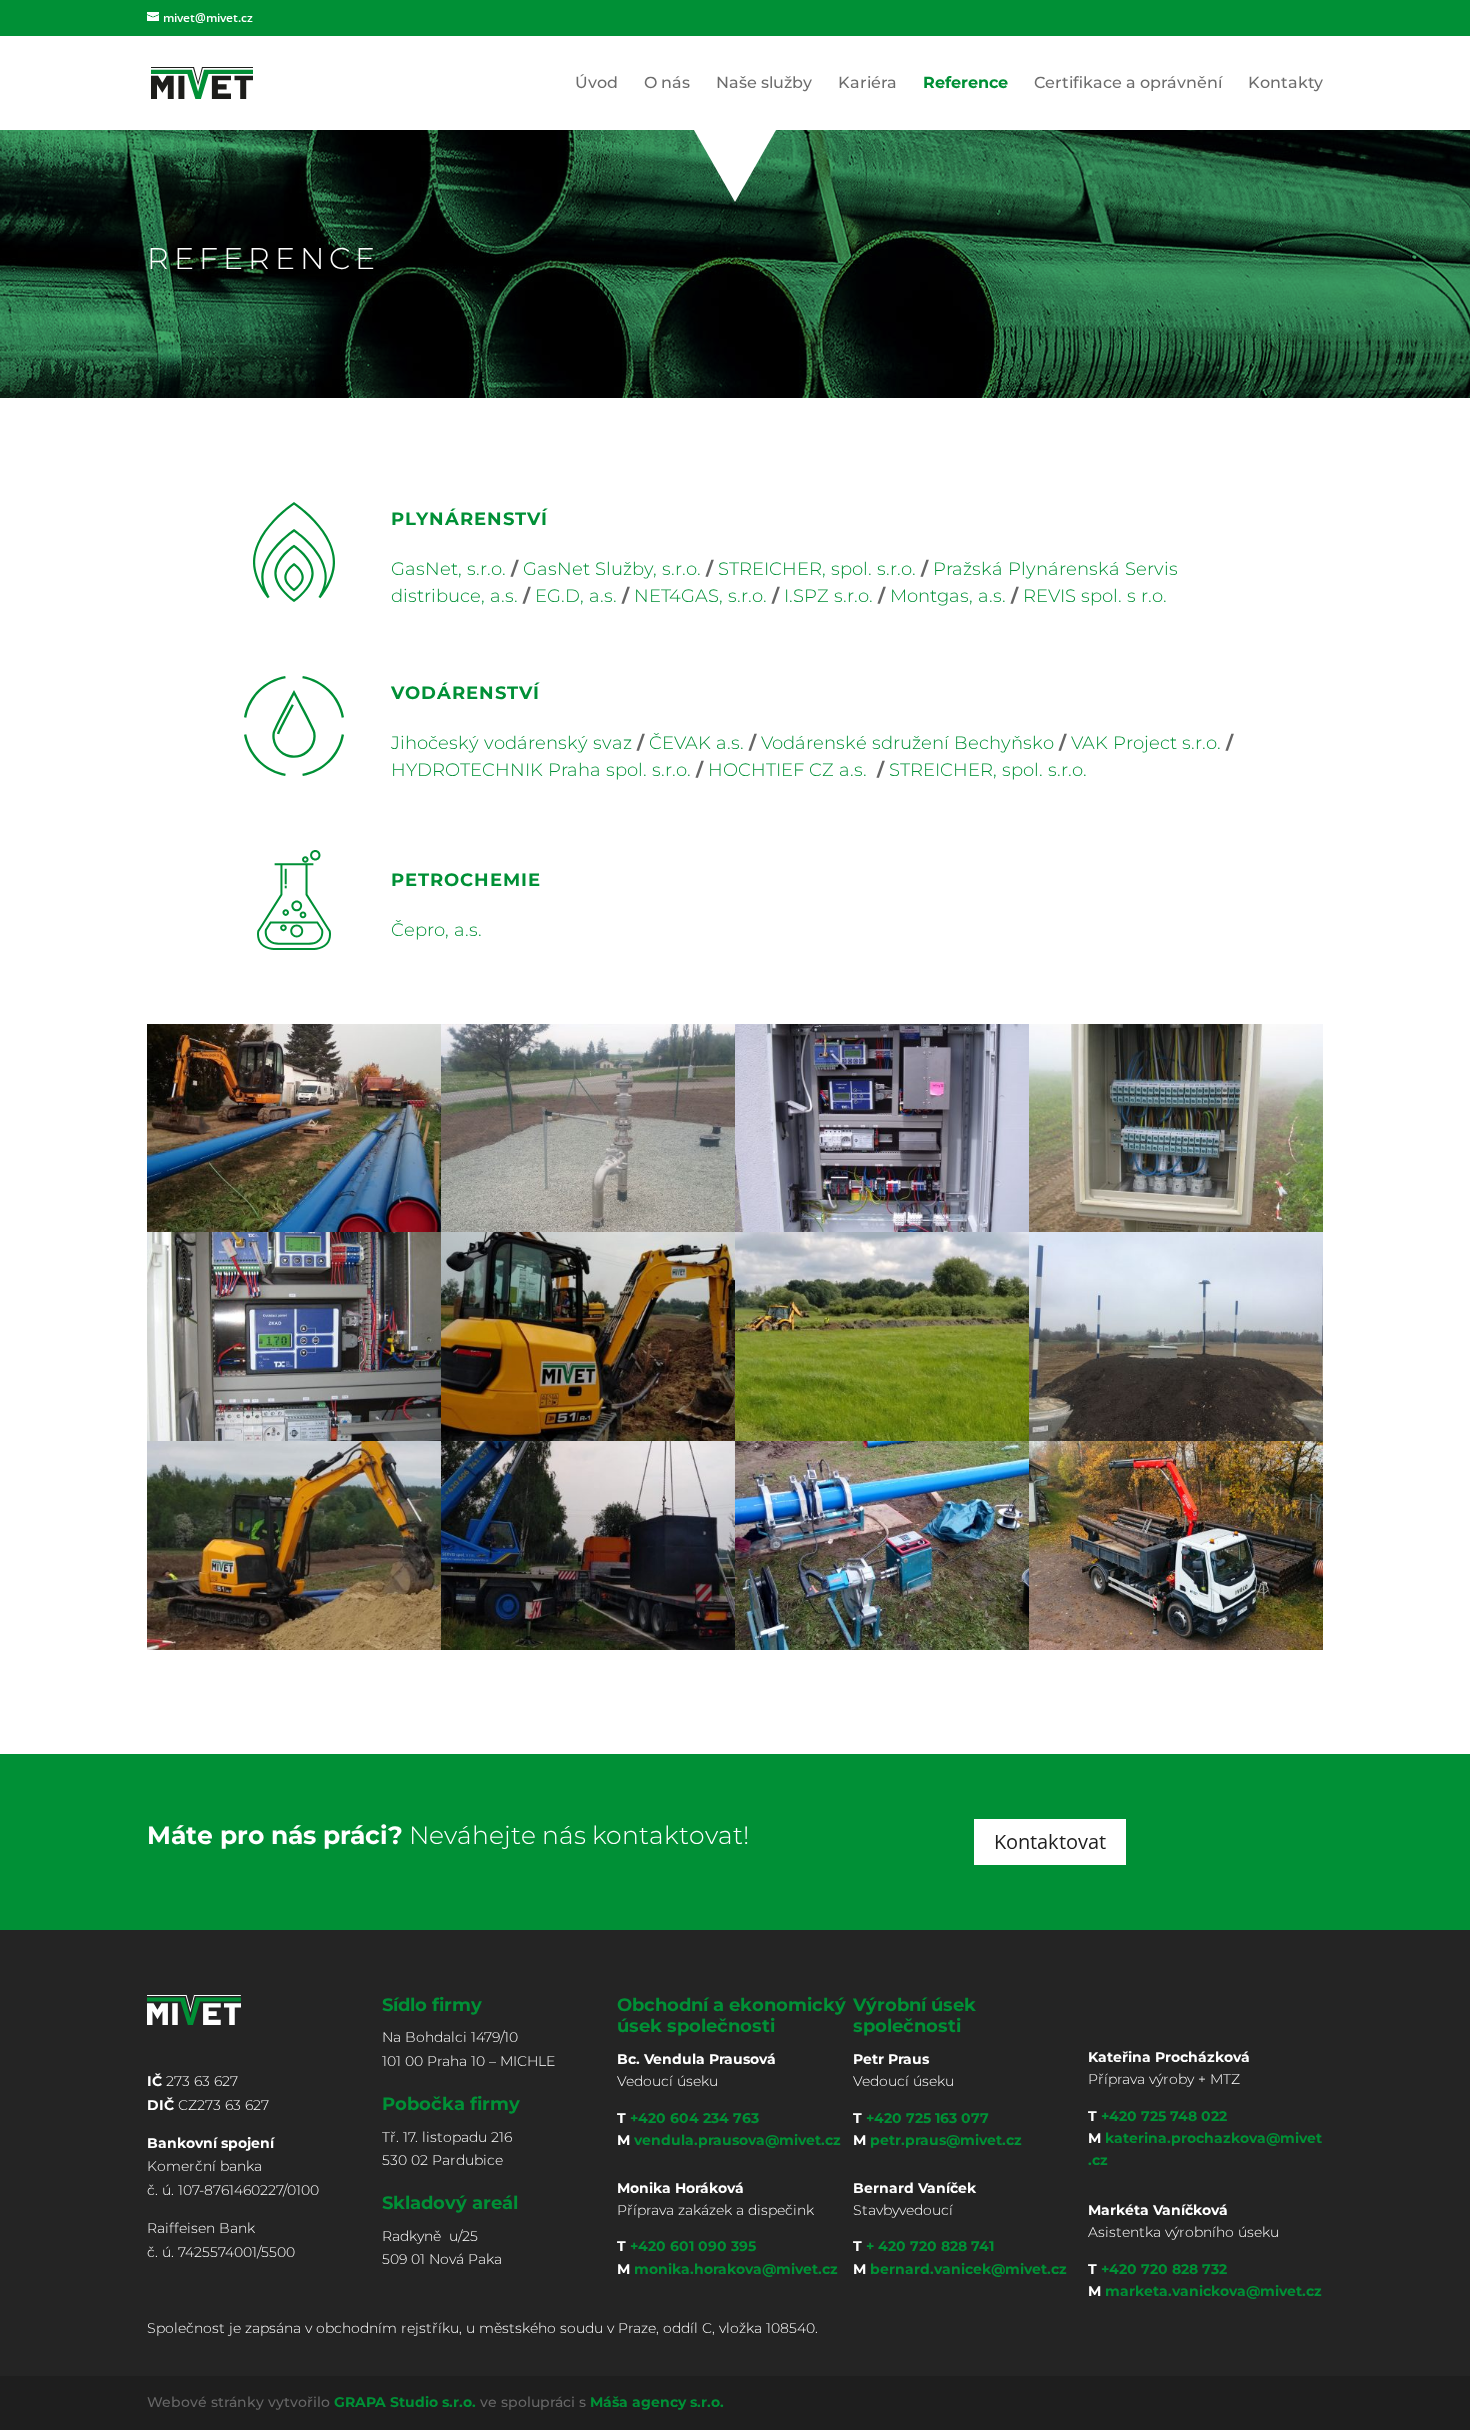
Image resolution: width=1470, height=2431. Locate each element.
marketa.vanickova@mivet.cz (1213, 2291)
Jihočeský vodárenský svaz (511, 743)
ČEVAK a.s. (696, 743)
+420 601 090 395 (693, 2246)
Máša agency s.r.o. (657, 2402)
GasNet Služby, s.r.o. (612, 569)
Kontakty (1285, 84)
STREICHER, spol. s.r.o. (817, 569)
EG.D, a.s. (573, 596)
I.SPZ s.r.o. (828, 596)
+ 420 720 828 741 (930, 2246)
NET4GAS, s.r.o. (700, 596)
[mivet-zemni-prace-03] (882, 1435)
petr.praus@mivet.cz (946, 2140)
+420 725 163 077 (927, 2118)
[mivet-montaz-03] (882, 1644)
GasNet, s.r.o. (448, 569)
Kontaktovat (1050, 1841)
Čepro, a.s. (436, 930)
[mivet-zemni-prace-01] (588, 1435)
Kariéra (867, 84)
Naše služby (764, 84)
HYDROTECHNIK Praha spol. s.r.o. (541, 770)
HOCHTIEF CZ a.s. (787, 770)
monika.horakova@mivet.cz (736, 2269)
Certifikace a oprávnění (1128, 84)
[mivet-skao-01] (882, 1226)
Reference (965, 84)
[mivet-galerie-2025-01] (1176, 1644)
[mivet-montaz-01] (588, 1644)
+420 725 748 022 (1164, 2116)
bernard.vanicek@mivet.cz (968, 2269)
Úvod (596, 84)
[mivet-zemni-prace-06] (294, 1644)
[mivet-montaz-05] (588, 1226)
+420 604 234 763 (694, 2118)
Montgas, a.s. (948, 596)
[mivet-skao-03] (294, 1435)
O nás (667, 84)
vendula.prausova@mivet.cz (737, 2140)
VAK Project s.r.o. (1146, 743)
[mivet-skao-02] (1176, 1226)
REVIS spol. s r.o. (1095, 596)
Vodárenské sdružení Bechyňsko (907, 743)
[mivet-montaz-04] (294, 1226)
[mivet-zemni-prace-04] (1176, 1435)
